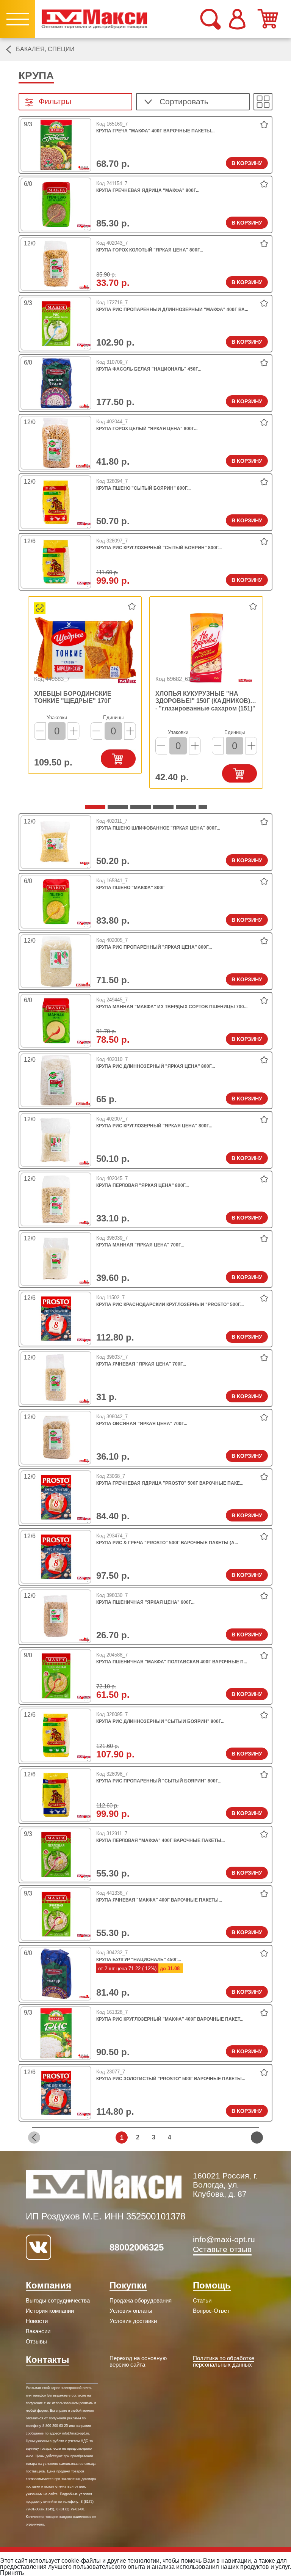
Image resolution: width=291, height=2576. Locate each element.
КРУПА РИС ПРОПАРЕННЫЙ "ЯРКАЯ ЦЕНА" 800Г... (154, 947)
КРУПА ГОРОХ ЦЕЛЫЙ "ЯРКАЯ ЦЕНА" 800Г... (147, 429)
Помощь (212, 2285)
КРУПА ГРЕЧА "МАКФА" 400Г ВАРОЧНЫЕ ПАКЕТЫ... (155, 131)
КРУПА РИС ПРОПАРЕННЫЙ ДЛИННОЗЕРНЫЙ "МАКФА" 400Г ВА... (172, 310)
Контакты (48, 2360)
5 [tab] (180, 809)
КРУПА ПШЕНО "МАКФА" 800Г (131, 888)
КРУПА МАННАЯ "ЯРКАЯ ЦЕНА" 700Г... (140, 1245)
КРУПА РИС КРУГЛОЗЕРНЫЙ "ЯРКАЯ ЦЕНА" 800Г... (154, 1126)
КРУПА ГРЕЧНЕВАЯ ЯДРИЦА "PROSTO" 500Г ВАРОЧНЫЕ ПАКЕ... (170, 1483)
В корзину (247, 163)
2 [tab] (90, 289)
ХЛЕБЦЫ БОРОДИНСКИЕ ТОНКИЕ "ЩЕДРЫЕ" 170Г (73, 697)
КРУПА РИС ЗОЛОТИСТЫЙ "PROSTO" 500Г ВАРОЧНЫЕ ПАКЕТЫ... (171, 2079)
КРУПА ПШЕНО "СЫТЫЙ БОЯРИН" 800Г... (143, 488)
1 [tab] (89, 809)
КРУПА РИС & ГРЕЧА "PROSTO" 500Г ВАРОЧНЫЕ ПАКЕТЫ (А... (167, 1543)
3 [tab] (90, 229)
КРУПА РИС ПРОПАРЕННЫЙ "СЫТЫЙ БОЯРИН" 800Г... (159, 1781)
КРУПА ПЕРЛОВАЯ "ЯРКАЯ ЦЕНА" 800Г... (142, 1185)
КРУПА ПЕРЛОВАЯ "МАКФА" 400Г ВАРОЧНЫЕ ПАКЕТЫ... (160, 1840)
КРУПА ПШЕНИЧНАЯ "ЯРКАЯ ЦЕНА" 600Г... (145, 1602)
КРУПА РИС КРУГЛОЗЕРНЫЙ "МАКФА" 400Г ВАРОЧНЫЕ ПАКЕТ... (170, 2019)
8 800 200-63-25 (55, 2426)
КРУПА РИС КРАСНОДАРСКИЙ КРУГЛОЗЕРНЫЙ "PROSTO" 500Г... (170, 1305)
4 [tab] (90, 170)
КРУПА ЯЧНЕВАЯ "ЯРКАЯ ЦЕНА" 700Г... (141, 1364)
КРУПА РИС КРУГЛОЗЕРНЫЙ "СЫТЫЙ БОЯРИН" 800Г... (159, 548)
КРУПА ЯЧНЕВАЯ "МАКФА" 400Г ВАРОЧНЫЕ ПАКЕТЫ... (159, 1900)
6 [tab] (202, 809)
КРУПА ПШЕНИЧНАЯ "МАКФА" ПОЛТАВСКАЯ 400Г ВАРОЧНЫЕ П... (172, 1662)
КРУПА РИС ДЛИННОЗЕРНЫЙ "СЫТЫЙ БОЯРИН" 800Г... (160, 1721)
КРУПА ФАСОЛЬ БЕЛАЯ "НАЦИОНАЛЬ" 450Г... (149, 369)
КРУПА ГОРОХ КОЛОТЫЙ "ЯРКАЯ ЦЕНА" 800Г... (150, 250)
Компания (48, 2285)
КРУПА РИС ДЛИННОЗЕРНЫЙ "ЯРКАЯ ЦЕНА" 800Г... (156, 1066)
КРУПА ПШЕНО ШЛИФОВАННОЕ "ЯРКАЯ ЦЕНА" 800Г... (158, 828)
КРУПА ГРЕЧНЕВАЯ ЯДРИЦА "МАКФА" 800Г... (148, 190)
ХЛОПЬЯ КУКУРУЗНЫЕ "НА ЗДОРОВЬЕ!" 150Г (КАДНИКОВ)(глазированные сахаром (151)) (203, 698)
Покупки (128, 2285)
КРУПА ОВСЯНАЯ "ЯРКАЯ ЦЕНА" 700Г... (142, 1424)
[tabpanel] (56, 145)
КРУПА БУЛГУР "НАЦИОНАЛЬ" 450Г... (138, 1960)
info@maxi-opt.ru (224, 2239)
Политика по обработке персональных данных (224, 2361)
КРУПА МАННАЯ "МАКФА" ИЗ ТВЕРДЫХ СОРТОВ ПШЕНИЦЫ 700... (172, 1007)
